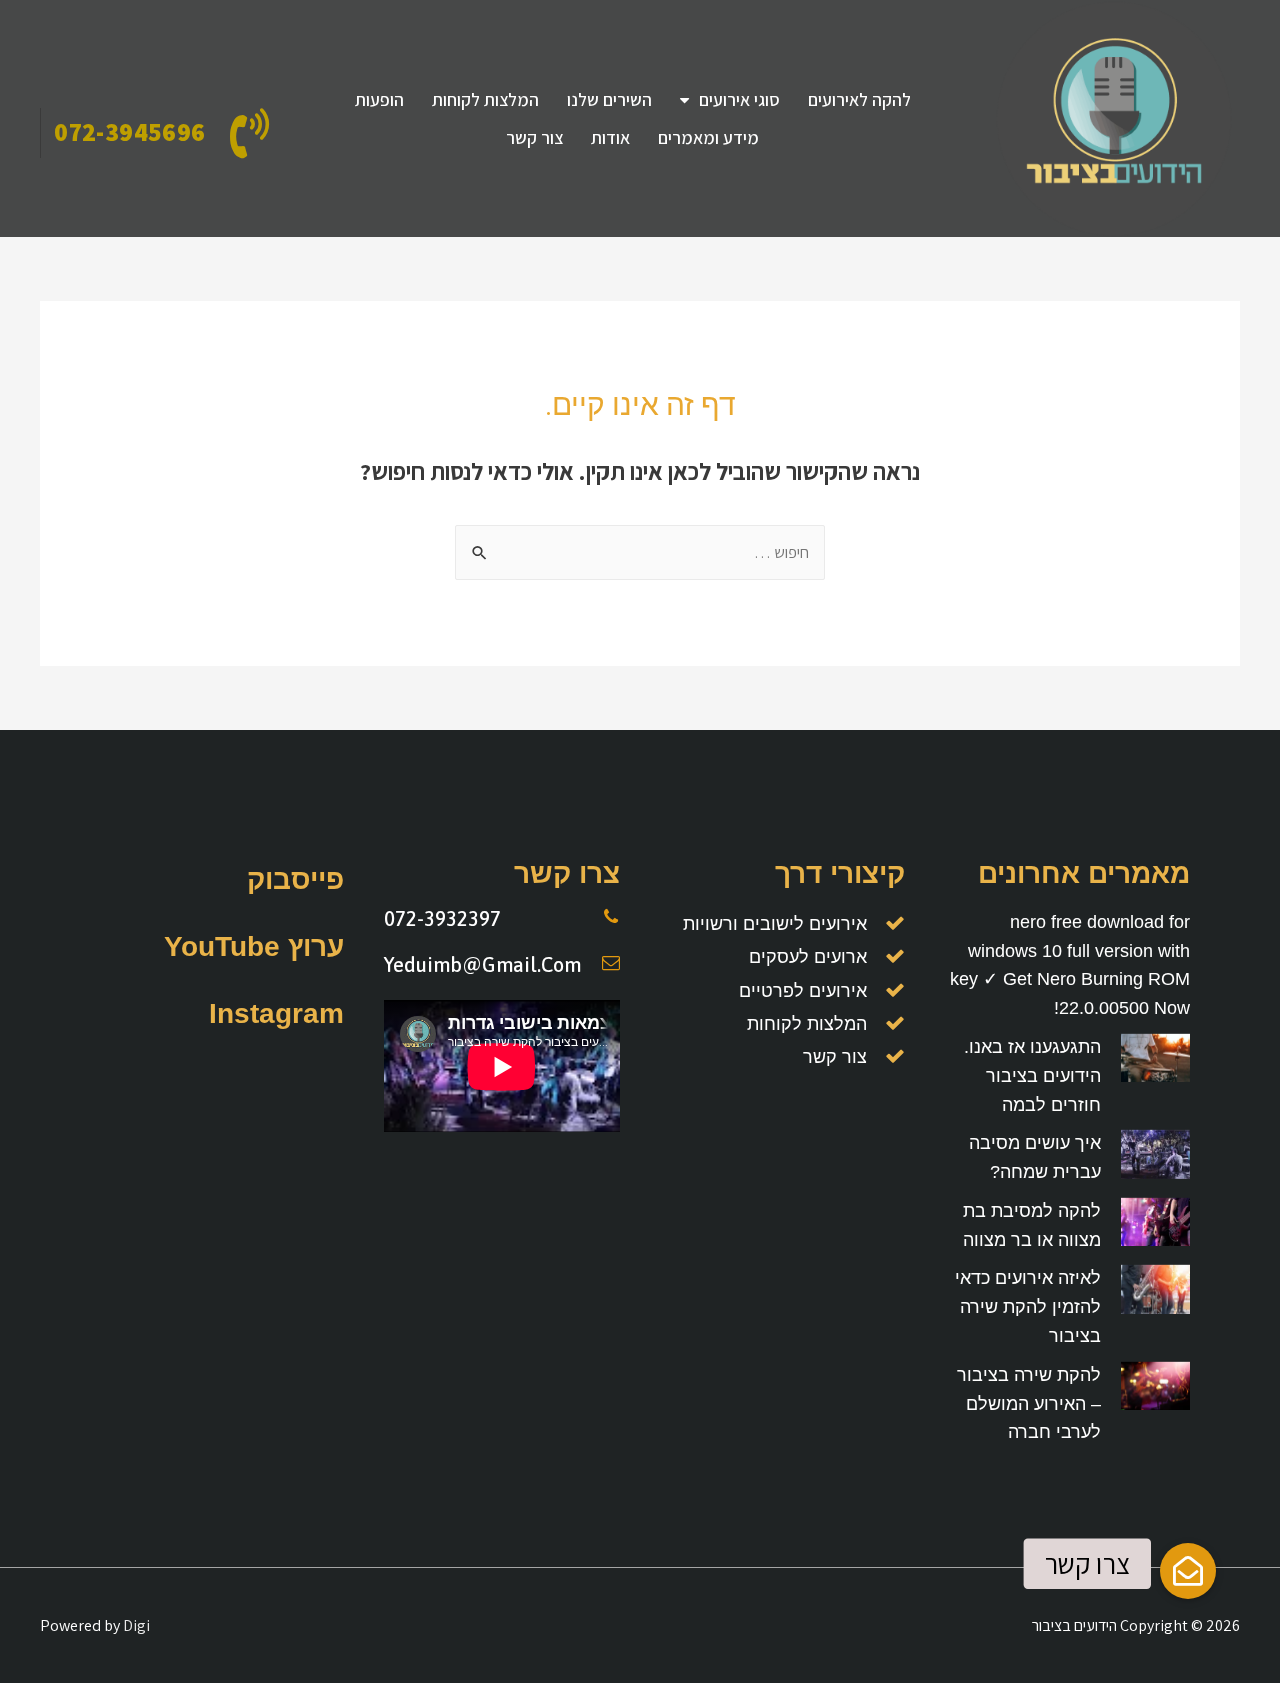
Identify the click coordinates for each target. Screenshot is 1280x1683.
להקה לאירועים (859, 99)
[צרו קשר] (1188, 1571)
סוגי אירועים (739, 99)
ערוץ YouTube (254, 946)
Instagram (276, 1013)
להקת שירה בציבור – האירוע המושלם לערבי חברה (1029, 1404)
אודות (610, 137)
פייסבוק (295, 879)
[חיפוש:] (640, 552)
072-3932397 (442, 918)
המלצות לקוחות (485, 99)
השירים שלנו (609, 99)
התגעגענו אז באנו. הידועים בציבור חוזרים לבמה (1032, 1076)
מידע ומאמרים (708, 137)
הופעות (379, 99)
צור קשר (534, 137)
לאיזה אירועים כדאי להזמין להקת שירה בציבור (1028, 1307)
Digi (136, 1625)
